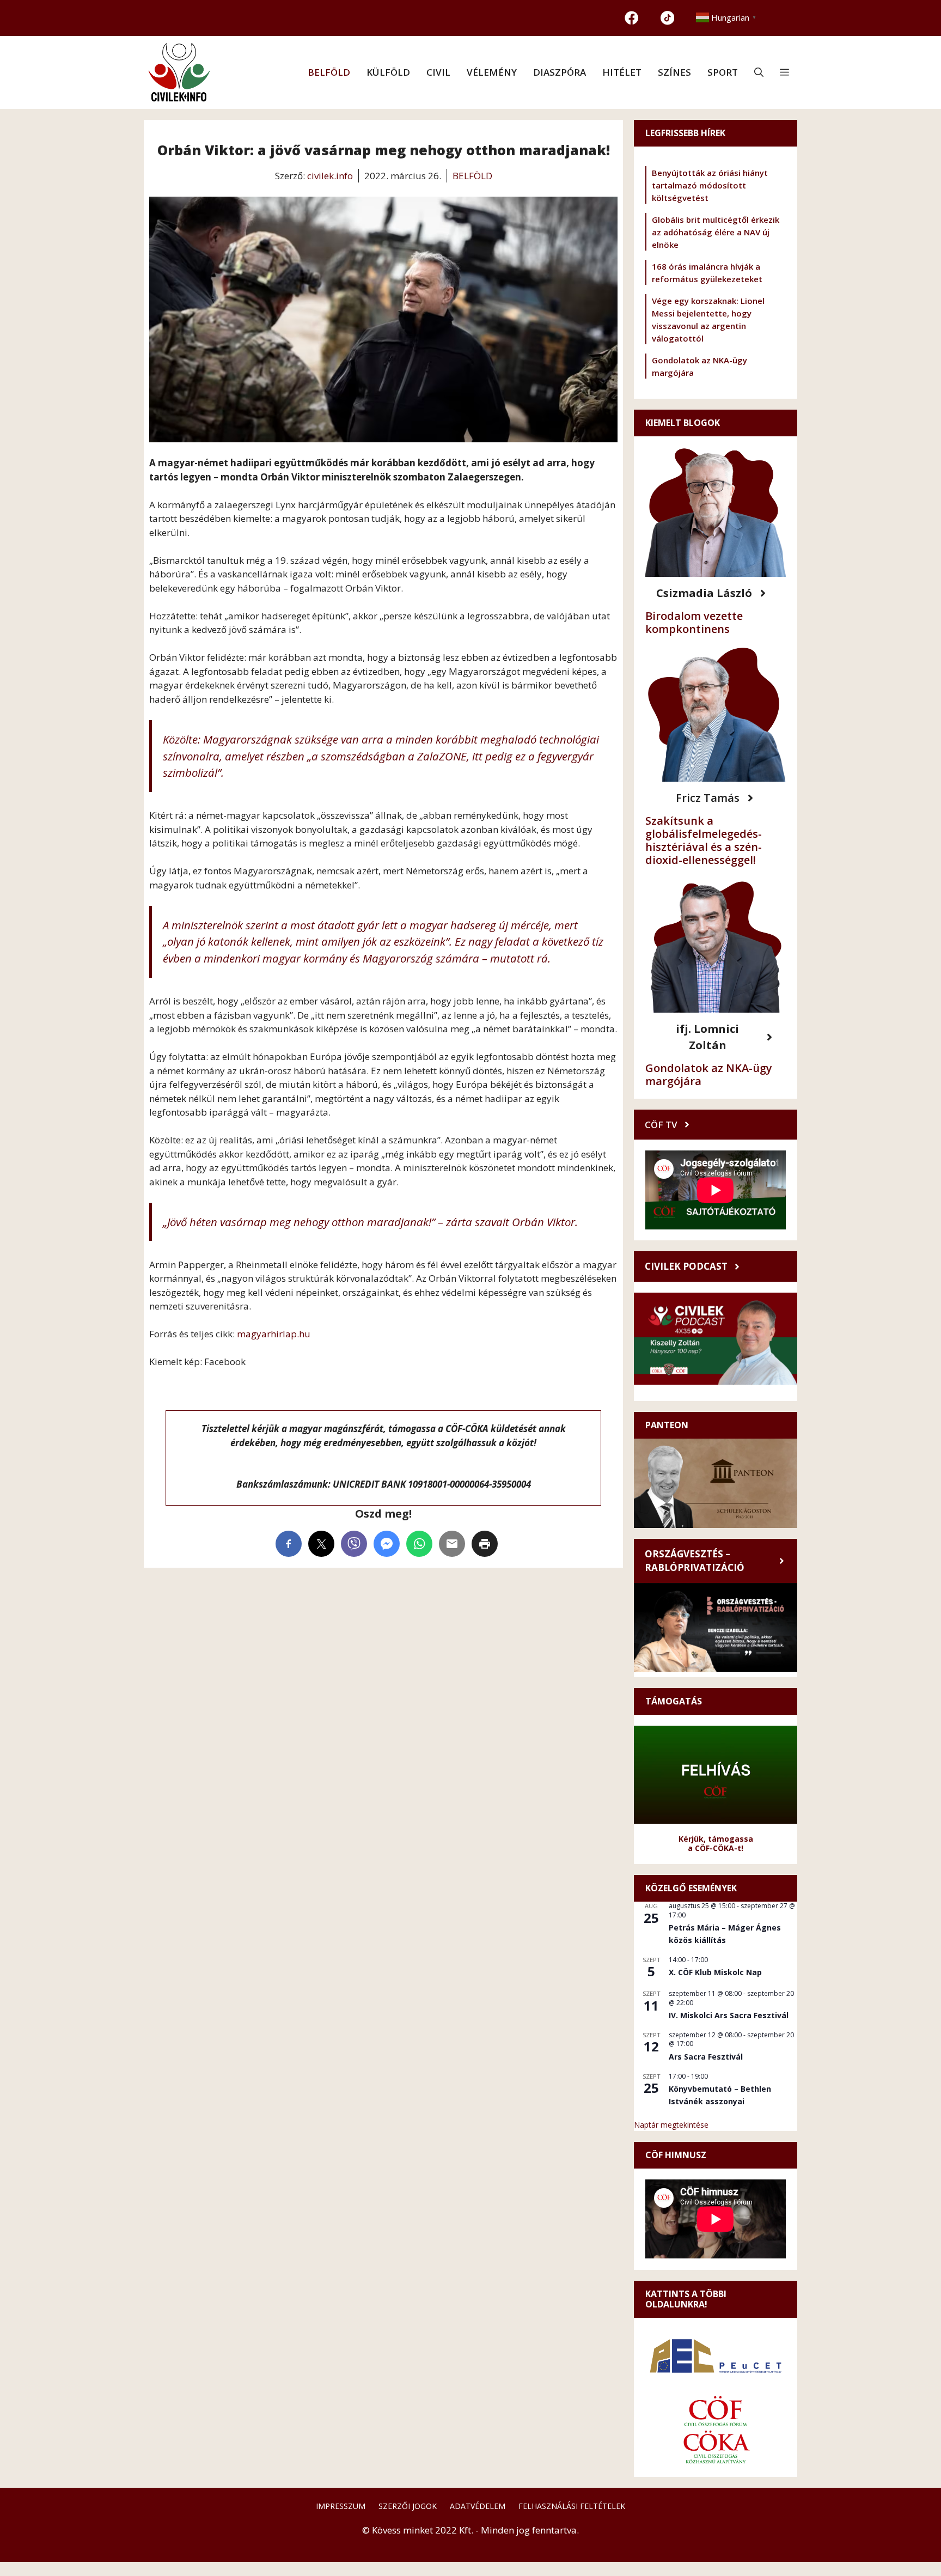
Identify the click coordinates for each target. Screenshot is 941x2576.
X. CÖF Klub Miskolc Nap (715, 1972)
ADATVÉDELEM (478, 2506)
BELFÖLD (329, 72)
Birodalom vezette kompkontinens (694, 622)
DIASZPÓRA (560, 72)
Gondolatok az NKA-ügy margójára (709, 1074)
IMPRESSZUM (341, 2506)
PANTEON (667, 1425)
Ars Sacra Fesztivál (706, 2057)
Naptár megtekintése (671, 2125)
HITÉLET (622, 72)
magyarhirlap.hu (274, 1334)
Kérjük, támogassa (716, 1839)
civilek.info (330, 176)
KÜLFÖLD (388, 72)
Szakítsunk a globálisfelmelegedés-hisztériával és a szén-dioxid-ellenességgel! (704, 840)
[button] (759, 72)
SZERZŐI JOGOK (408, 2506)
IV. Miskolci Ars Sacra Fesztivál (729, 2015)
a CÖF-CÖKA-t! (716, 1848)
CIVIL (438, 72)
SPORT (723, 72)
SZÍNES (674, 72)
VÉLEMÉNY (492, 72)
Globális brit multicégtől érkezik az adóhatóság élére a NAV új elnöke (716, 232)
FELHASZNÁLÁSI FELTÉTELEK (572, 2506)
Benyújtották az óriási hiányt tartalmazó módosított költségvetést (710, 185)
